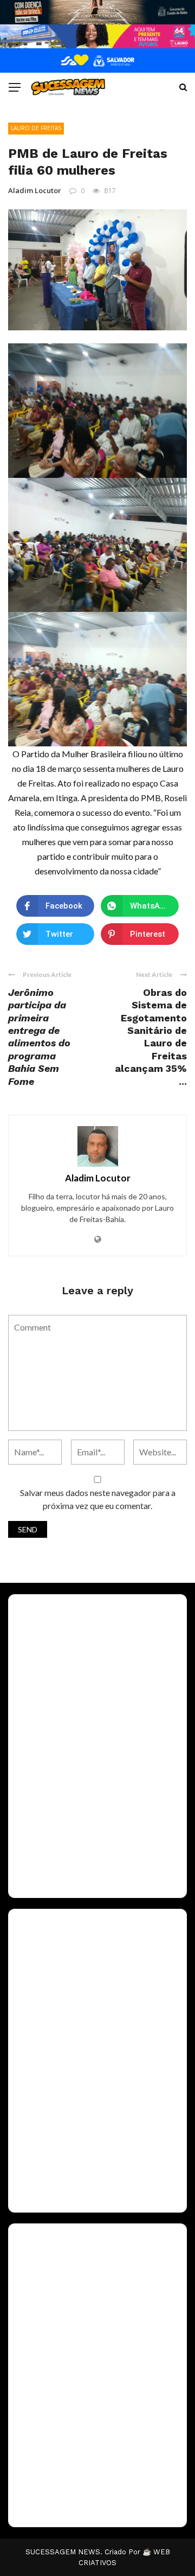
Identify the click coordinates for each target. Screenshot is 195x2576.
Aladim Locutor (35, 190)
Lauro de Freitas (36, 128)
